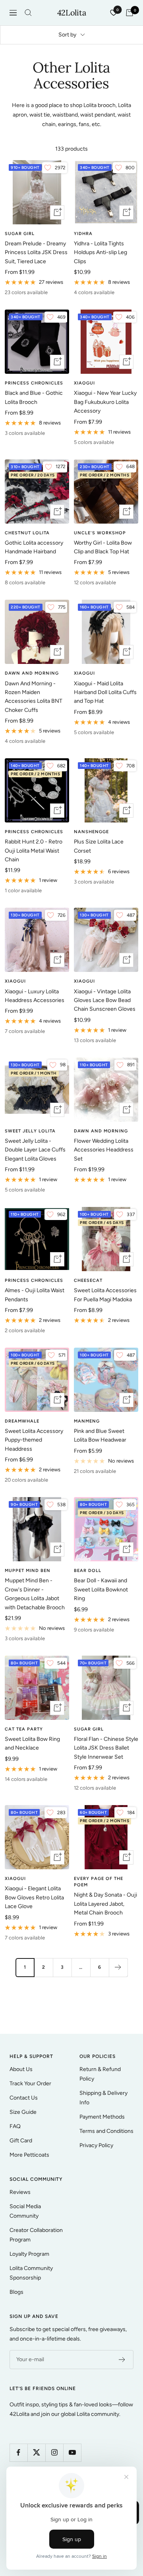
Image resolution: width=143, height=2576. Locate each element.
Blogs (16, 2292)
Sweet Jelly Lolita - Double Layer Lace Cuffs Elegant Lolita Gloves (35, 1150)
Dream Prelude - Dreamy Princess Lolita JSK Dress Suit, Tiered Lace (36, 252)
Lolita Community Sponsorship (31, 2273)
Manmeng (87, 1421)
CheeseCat (88, 1280)
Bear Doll (88, 1571)
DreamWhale (22, 1421)
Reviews (20, 2192)
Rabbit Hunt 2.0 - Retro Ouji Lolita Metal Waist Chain (34, 851)
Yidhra (83, 234)
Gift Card (21, 2141)
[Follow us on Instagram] (54, 2453)
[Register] (122, 2360)
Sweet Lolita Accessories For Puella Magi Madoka (105, 1295)
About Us (21, 2069)
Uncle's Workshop (100, 533)
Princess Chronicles (34, 383)
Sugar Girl (20, 234)
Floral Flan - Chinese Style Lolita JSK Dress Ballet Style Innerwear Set (106, 1748)
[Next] (118, 1967)
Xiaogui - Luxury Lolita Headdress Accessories (35, 996)
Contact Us (24, 2098)
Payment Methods (102, 2117)
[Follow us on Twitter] (36, 2453)
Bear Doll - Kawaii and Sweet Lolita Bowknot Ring (101, 1589)
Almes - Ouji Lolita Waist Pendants (35, 1295)
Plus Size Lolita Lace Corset (99, 846)
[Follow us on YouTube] (72, 2453)
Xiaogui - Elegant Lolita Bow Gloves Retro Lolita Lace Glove (34, 1897)
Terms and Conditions (106, 2131)
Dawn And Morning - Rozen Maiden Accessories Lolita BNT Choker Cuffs (34, 697)
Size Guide (23, 2112)
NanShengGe (91, 832)
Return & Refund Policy (100, 2074)
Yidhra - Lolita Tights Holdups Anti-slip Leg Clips (100, 252)
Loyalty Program (29, 2254)
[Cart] (129, 13)
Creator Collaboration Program (36, 2235)
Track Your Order (30, 2084)
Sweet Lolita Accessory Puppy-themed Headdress (34, 1440)
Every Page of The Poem (99, 1882)
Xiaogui (84, 383)
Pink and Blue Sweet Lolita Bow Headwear (100, 1435)
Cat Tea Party (24, 1729)
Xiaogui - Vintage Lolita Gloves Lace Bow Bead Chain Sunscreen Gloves (105, 1000)
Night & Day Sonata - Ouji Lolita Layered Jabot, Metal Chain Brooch (105, 1904)
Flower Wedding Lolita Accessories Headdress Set (104, 1150)
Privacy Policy (96, 2145)
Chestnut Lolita (27, 533)
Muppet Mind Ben (28, 1571)
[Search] (28, 13)
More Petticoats (29, 2155)
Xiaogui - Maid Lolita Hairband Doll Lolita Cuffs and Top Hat (105, 692)
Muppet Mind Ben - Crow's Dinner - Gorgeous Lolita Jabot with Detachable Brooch (35, 1594)
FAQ (15, 2126)
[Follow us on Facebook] (18, 2453)
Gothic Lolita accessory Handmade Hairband (34, 547)
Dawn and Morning (32, 673)
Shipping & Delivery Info (103, 2098)
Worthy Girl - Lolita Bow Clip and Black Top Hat (103, 547)
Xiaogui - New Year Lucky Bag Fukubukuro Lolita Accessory (105, 402)
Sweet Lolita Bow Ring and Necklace (32, 1743)
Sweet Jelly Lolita (30, 1131)
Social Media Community (25, 2211)
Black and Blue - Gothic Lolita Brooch (34, 397)
